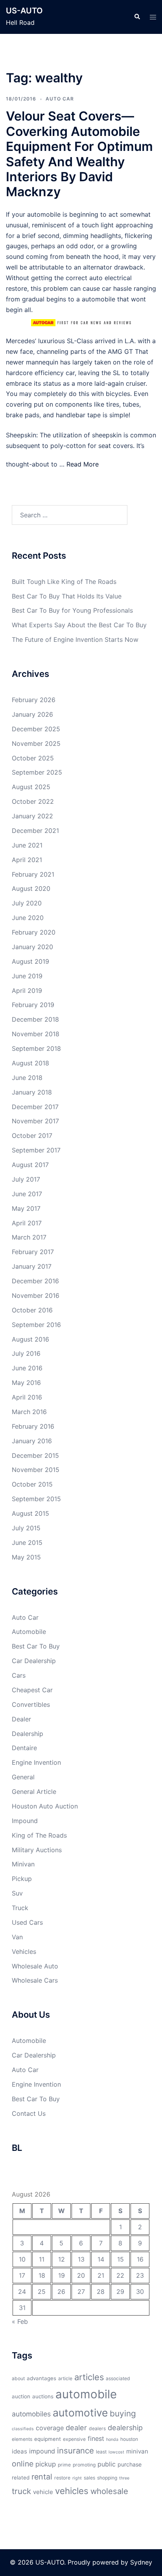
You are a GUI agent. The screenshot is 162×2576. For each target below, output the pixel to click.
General (23, 1777)
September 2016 (36, 1325)
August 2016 (30, 1339)
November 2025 (36, 743)
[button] (137, 17)
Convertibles (31, 1704)
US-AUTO (24, 11)
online (23, 2464)
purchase (130, 2464)
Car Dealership (34, 1661)
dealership (125, 2427)
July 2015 (26, 1528)
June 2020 (28, 918)
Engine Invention (36, 1762)
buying (123, 2413)
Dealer (21, 1719)
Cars (19, 1675)
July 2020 (27, 903)
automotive (80, 2412)
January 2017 (32, 1266)
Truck (20, 1908)
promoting (84, 2465)
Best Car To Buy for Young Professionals (72, 610)
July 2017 (26, 1179)
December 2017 (35, 1107)
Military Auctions (37, 1850)
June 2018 (27, 1078)
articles (89, 2377)
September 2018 (36, 1048)
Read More (83, 464)
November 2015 (36, 1470)
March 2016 (29, 1412)
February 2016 (33, 1426)
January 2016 (32, 1441)
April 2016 (27, 1397)
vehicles (72, 2491)
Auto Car (60, 99)
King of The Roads (39, 1835)
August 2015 (30, 1513)
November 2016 (36, 1295)
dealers (97, 2428)
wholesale (109, 2491)
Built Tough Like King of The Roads (64, 582)
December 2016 (35, 1281)
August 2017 (30, 1165)
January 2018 (32, 1092)
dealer (76, 2427)
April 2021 (27, 860)
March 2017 (29, 1237)
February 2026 (34, 700)
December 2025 (36, 729)
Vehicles (24, 1952)
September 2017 (36, 1150)
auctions (43, 2396)
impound (42, 2451)
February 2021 (33, 874)
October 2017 (32, 1136)
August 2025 (31, 787)
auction (21, 2396)
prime (64, 2465)
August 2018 (30, 1063)
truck (21, 2491)
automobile (86, 2394)
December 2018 (35, 1019)
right (77, 2478)
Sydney (141, 2562)
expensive (74, 2439)
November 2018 (36, 1034)
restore (62, 2478)
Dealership (28, 1734)
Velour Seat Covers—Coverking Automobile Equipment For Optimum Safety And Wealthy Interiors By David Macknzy (79, 154)
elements (22, 2439)
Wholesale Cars (35, 1980)
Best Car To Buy (36, 1646)
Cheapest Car (32, 1690)
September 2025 (37, 772)
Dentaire (24, 1748)
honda (112, 2439)
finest (96, 2438)
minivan (137, 2451)
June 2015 (27, 1543)
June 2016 (27, 1368)
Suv (17, 1893)
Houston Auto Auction (45, 1806)
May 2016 (26, 1383)
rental (42, 2477)
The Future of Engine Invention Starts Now (75, 639)
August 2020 (31, 888)
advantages (41, 2378)
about (18, 2378)
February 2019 (33, 1005)
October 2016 (32, 1310)
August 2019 (30, 961)
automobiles (31, 2414)
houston (129, 2439)
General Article (34, 1792)
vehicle (43, 2492)
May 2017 (26, 1208)
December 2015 (35, 1455)
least (101, 2452)
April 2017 (27, 1223)
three (124, 2478)
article (65, 2378)
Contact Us (29, 2113)
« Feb (20, 2321)
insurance (75, 2451)
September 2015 (36, 1499)
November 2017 (35, 1121)
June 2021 (27, 845)
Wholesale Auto (35, 1966)
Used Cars (27, 1922)
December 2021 (35, 831)
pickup (46, 2464)
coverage (50, 2428)
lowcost (116, 2452)
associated (118, 2378)
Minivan (23, 1864)
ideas (19, 2451)
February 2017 (33, 1252)
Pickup (22, 1879)
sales (89, 2478)
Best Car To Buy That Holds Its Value (67, 596)
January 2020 (32, 947)
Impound (25, 1821)
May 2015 (26, 1557)
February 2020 (34, 932)
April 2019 (27, 991)
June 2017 (27, 1194)
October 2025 (33, 758)
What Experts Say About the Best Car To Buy (79, 625)
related (21, 2477)
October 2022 (33, 801)
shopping (107, 2478)
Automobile (29, 1632)
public (107, 2464)
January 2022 (32, 816)
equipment (48, 2439)
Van (17, 1937)
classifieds (23, 2429)
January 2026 (32, 714)
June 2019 (27, 976)
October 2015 (32, 1484)
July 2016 (26, 1353)
